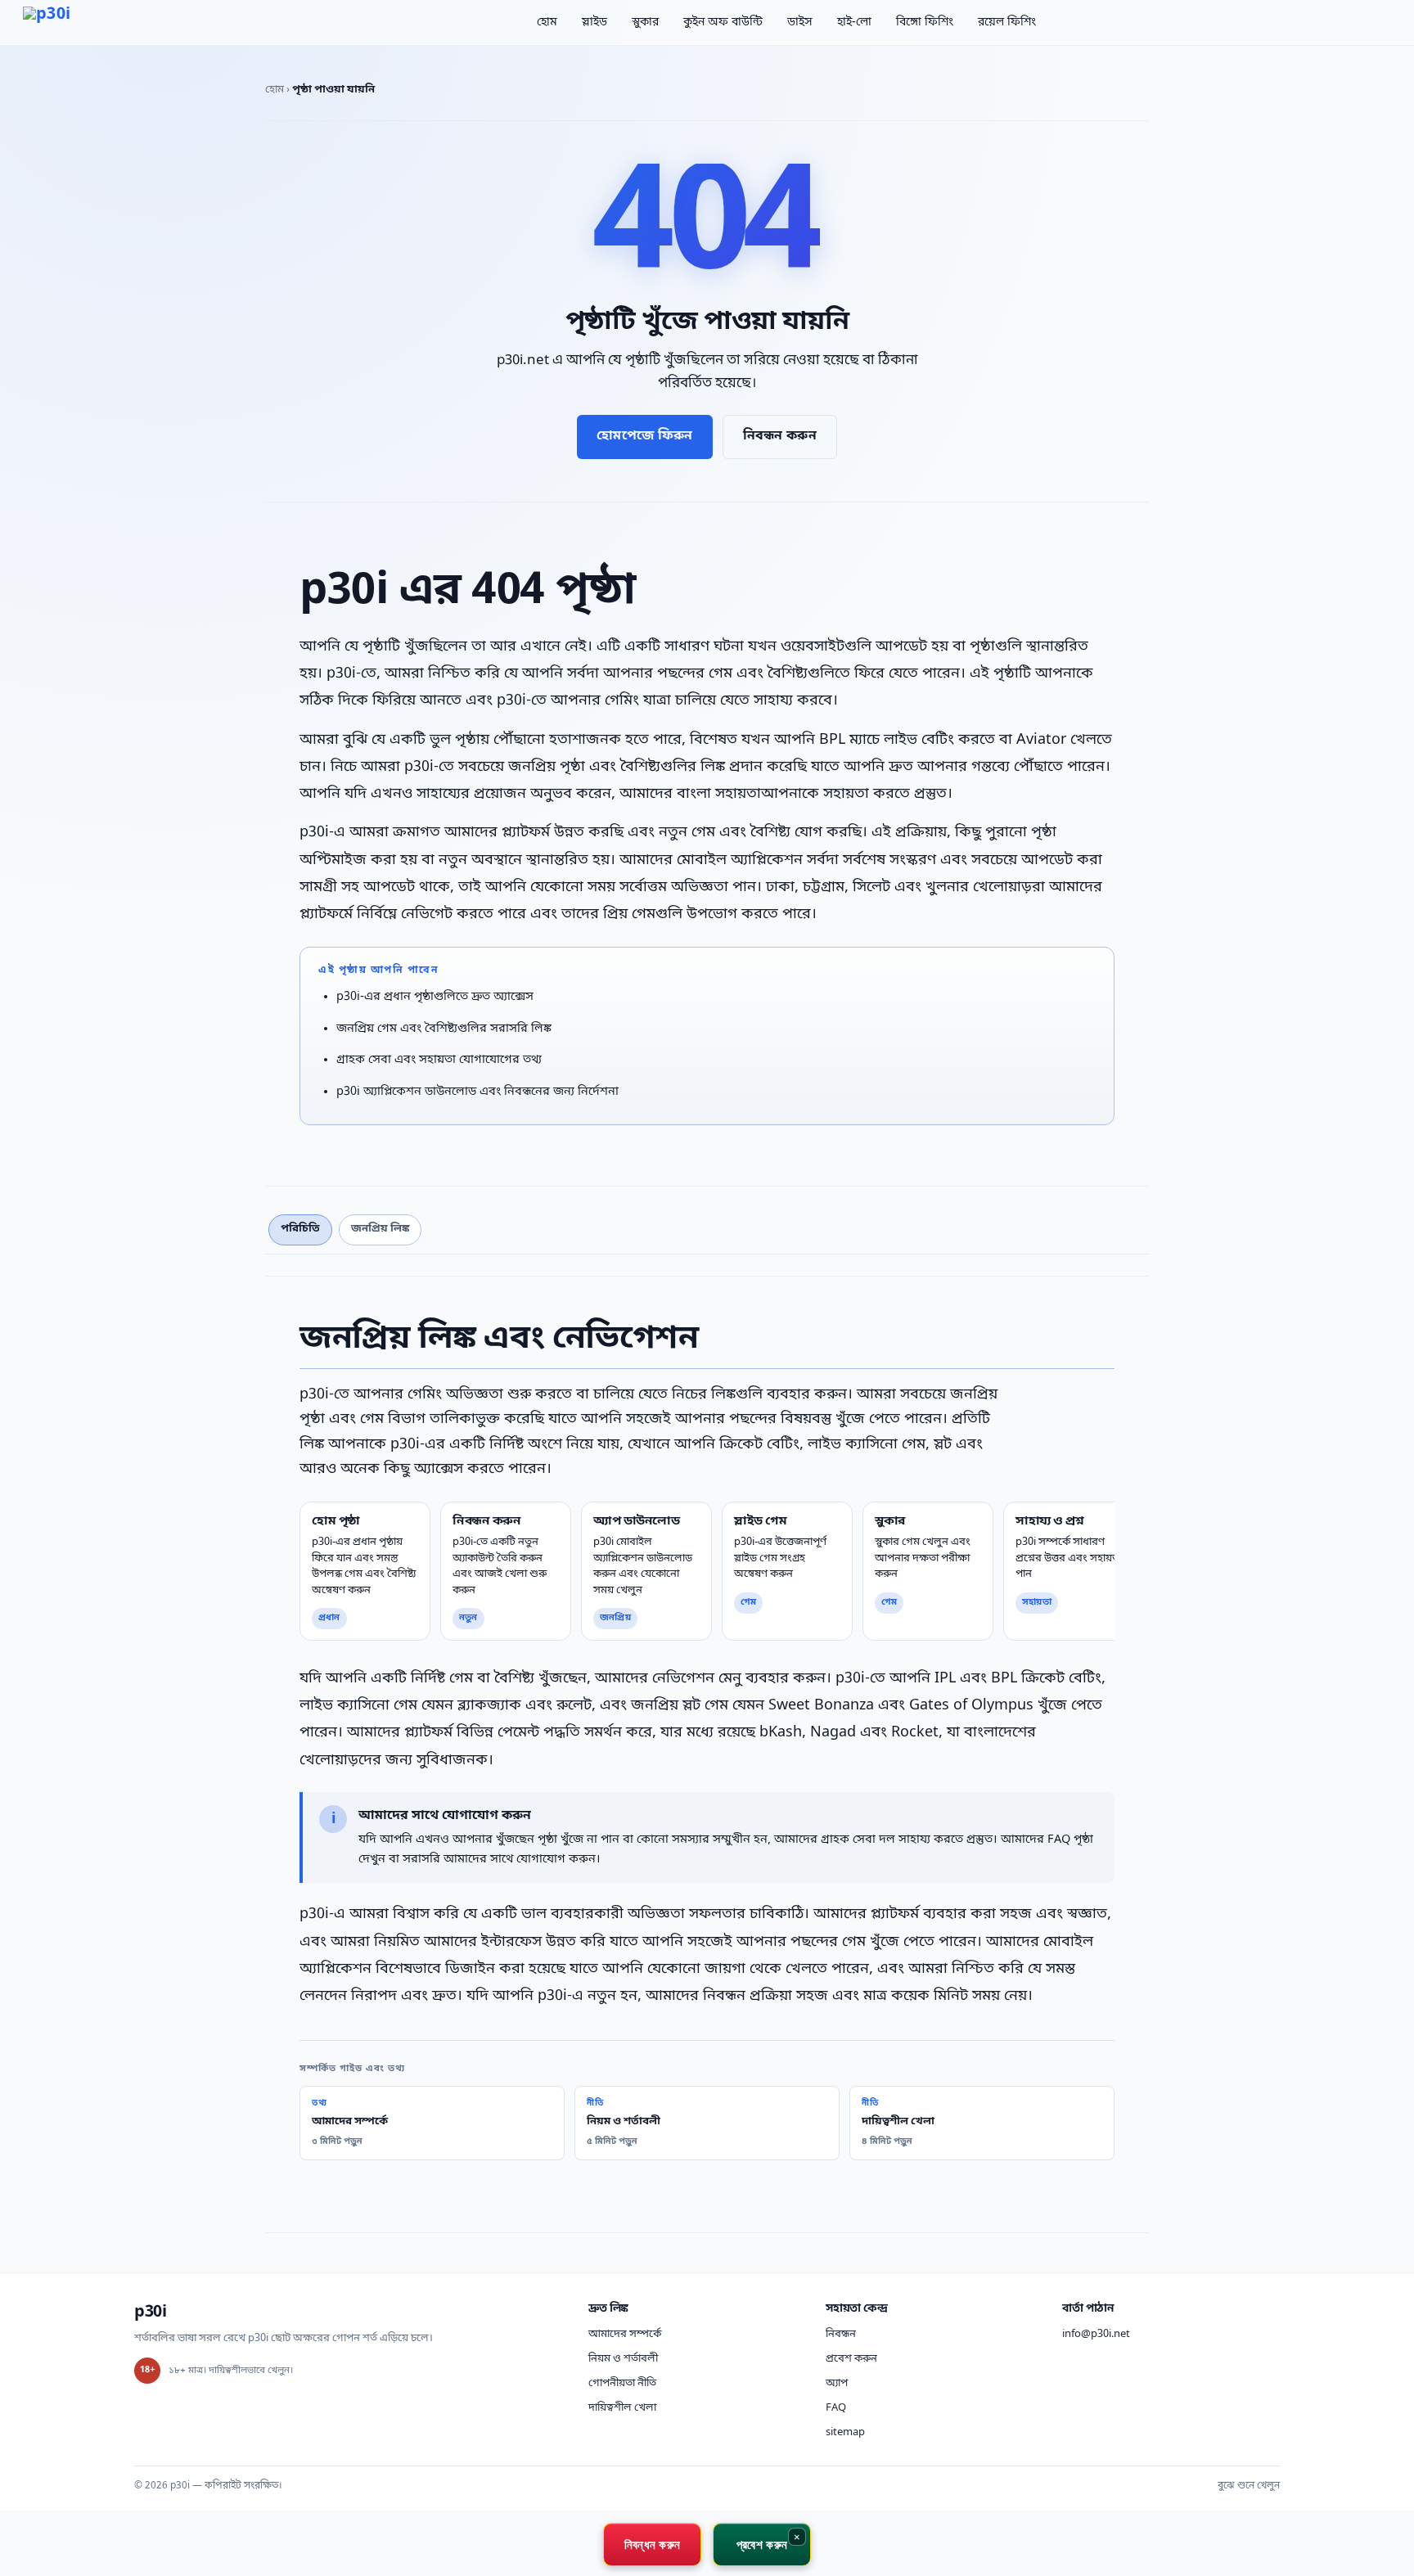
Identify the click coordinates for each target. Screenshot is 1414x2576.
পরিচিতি (300, 1229)
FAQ (836, 2408)
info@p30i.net (1096, 2334)
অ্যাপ (837, 2383)
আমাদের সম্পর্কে (625, 2334)
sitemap (845, 2432)
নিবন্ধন (841, 2334)
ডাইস (800, 23)
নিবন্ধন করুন (780, 436)
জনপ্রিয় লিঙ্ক (380, 1229)
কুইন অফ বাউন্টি (723, 23)
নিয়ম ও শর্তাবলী (623, 2359)
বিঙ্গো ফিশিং (925, 23)
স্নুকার (645, 23)
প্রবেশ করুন (851, 2359)
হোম (547, 23)
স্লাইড (594, 23)
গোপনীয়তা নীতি (622, 2383)
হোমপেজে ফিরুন (644, 436)
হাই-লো (854, 23)
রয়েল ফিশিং (1007, 23)
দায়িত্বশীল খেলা (622, 2408)
